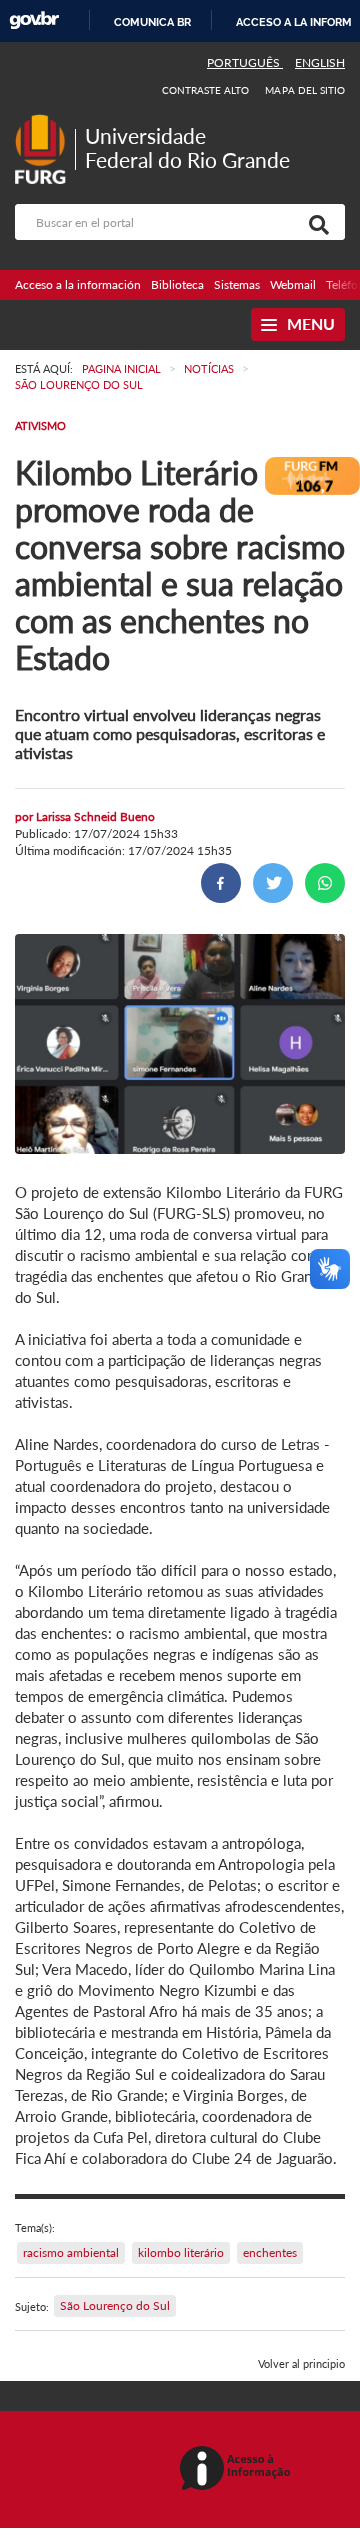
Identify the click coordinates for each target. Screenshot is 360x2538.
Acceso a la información (78, 284)
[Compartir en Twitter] (273, 883)
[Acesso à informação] (238, 2469)
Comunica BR (152, 22)
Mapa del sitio (305, 90)
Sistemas (237, 284)
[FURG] (45, 122)
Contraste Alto (206, 90)
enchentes (270, 2252)
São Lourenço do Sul (115, 2305)
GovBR (34, 20)
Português (245, 62)
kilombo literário (181, 2252)
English (320, 62)
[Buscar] (315, 222)
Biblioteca (177, 284)
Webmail (293, 284)
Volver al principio (301, 2363)
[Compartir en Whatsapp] (325, 883)
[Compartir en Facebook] (221, 883)
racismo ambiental (71, 2252)
